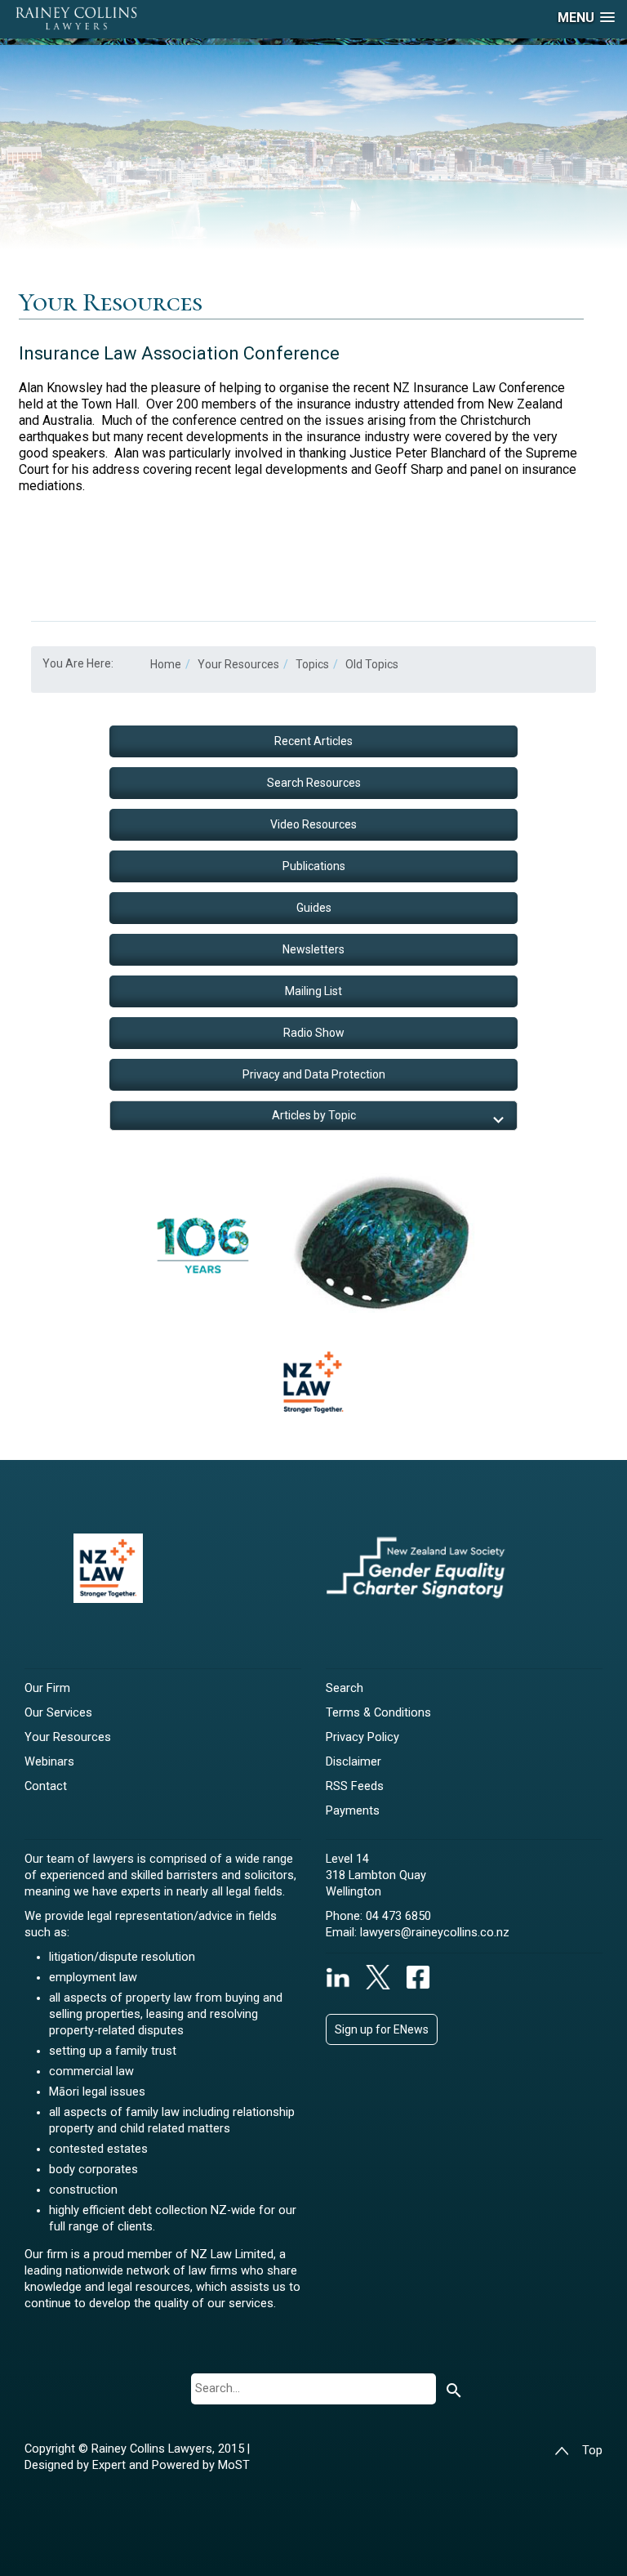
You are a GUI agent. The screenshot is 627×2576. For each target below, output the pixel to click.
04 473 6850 (398, 1916)
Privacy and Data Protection (314, 1074)
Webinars (49, 1762)
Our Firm (47, 1688)
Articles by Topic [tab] (314, 1115)
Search (345, 1688)
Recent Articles (313, 741)
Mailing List (313, 991)
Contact (46, 1786)
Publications (314, 866)
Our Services (58, 1713)
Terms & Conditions (378, 1713)
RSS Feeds (355, 1786)
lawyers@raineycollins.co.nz (435, 1933)
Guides (314, 908)
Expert (111, 2465)
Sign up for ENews (382, 2029)
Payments (353, 1811)
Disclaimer (354, 1762)
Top (592, 2451)
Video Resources (313, 824)
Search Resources (314, 783)
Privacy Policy (362, 1737)
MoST (234, 2465)
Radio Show (314, 1033)
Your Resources (68, 1737)
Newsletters (313, 949)
